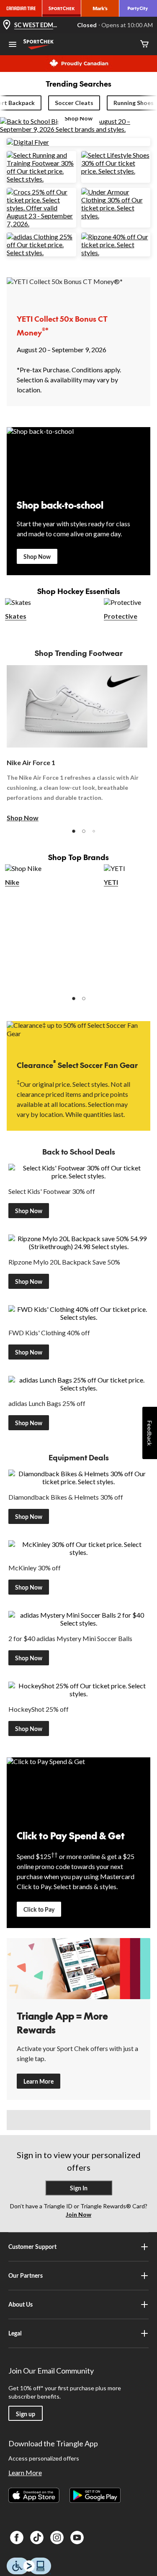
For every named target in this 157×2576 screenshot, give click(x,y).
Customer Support (32, 2247)
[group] (77, 744)
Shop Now (37, 557)
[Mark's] (100, 8)
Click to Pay (39, 1909)
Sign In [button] (79, 2188)
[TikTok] (37, 2538)
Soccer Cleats (74, 103)
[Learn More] (78, 1969)
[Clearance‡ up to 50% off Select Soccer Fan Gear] (78, 1034)
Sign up (26, 2414)
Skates (16, 616)
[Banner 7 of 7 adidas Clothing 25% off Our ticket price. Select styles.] (41, 252)
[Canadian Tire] (21, 8)
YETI (111, 882)
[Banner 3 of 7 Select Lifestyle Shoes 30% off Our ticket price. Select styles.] (116, 171)
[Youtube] (77, 2538)
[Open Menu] (13, 45)
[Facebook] (17, 2538)
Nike (12, 882)
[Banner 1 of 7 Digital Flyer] (28, 142)
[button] (74, 831)
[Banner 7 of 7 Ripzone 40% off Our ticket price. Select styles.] (116, 252)
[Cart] (144, 45)
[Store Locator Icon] (7, 25)
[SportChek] (62, 8)
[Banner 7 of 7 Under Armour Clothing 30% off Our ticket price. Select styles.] (116, 216)
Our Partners (26, 2275)
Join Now (78, 2214)
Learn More (39, 2081)
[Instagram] (57, 2538)
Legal (15, 2333)
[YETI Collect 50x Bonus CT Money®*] (78, 290)
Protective (121, 616)
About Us (21, 2304)
